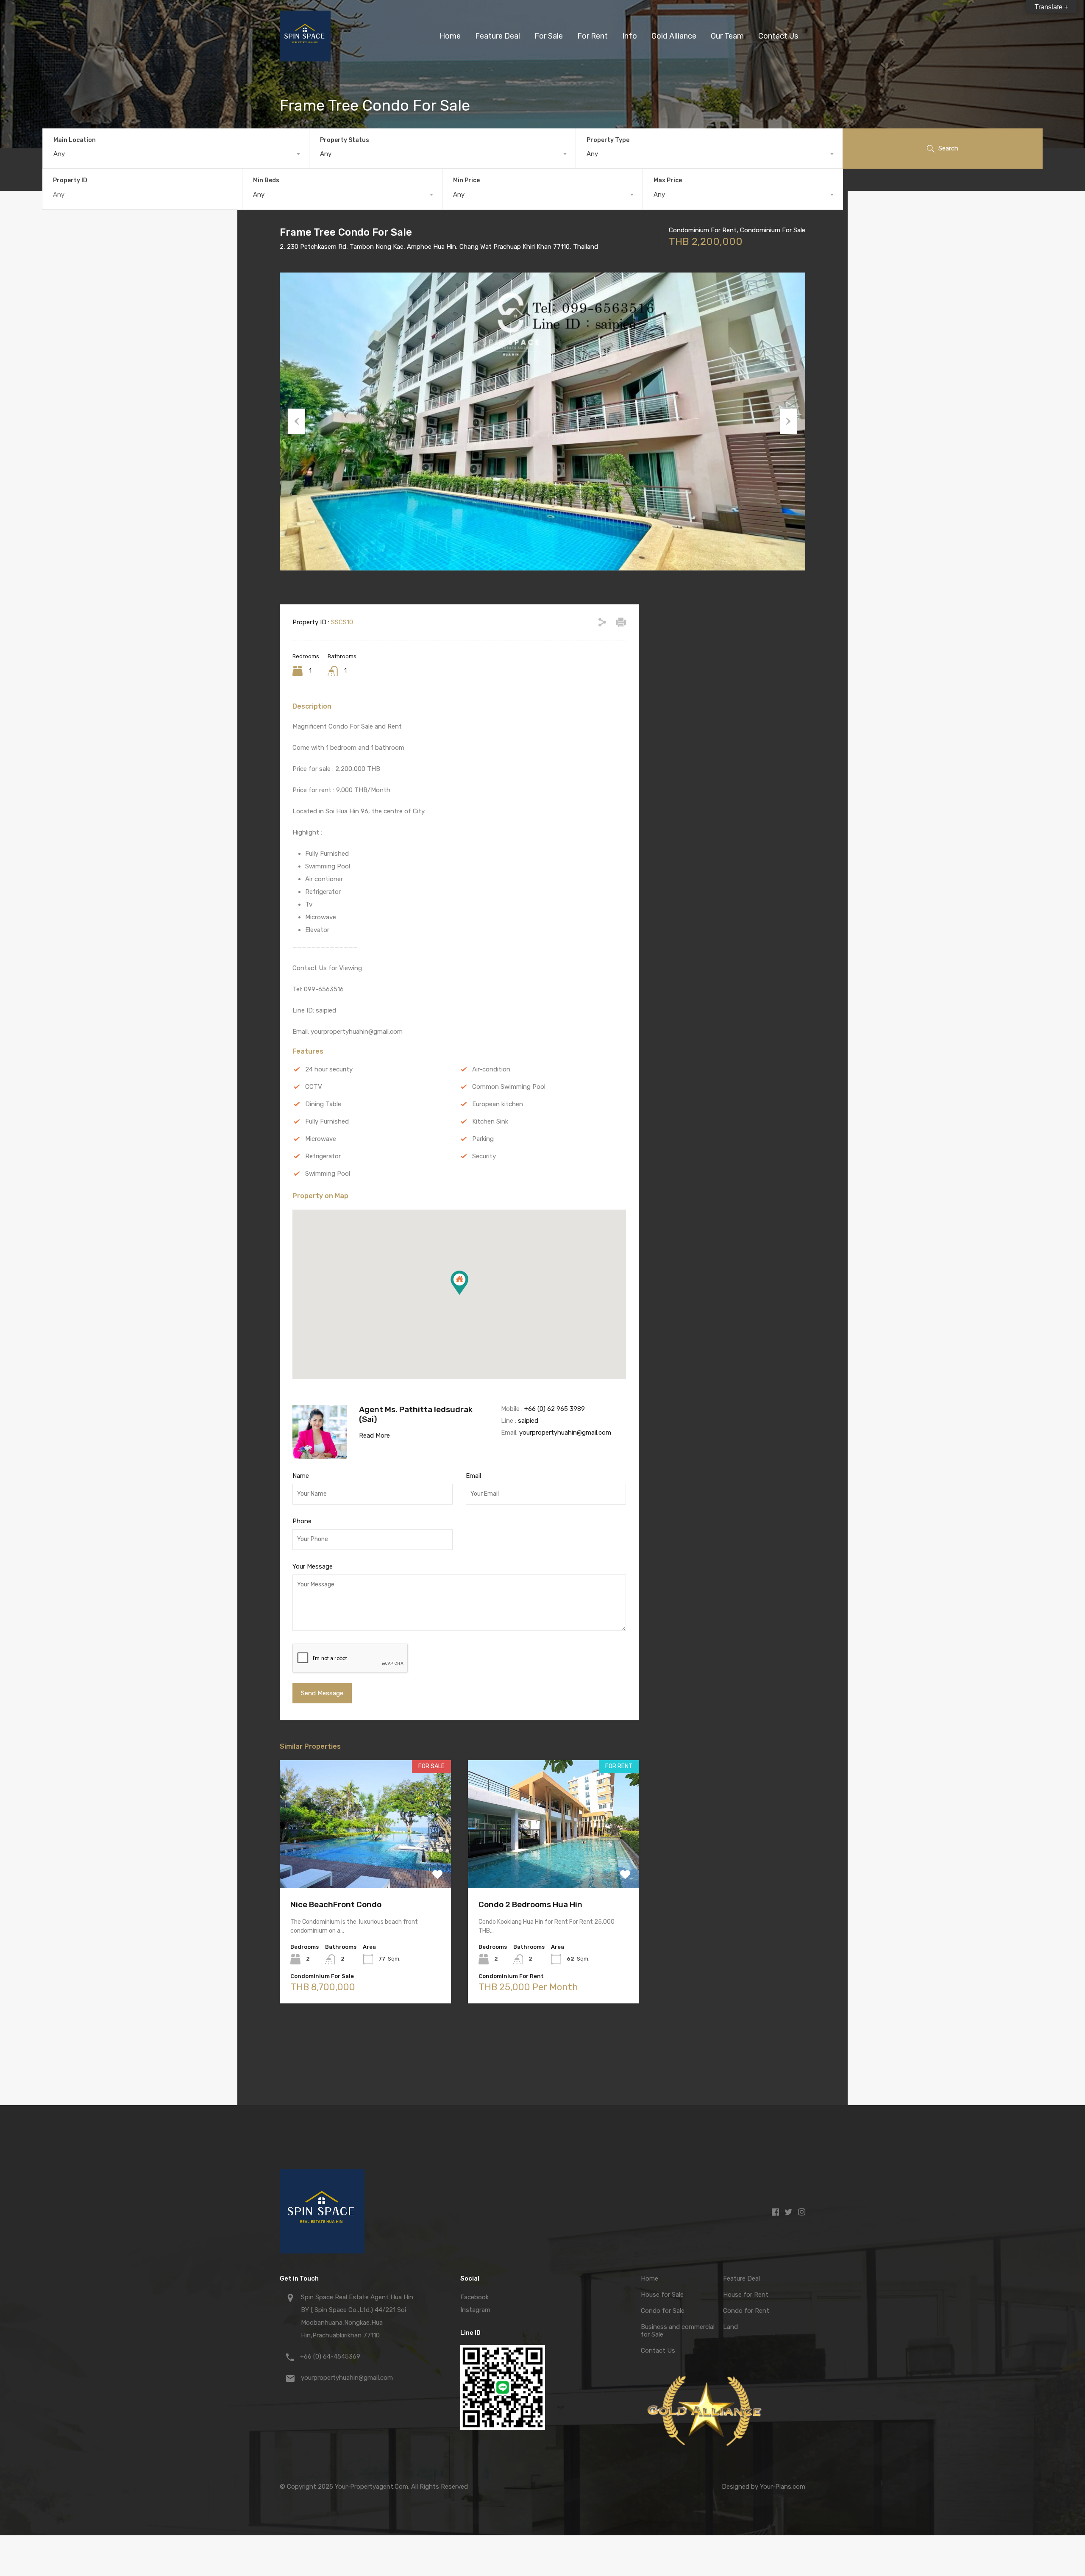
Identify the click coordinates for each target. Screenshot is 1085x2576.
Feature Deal (498, 36)
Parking (483, 1139)
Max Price (668, 180)
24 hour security (329, 1069)
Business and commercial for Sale (678, 2331)
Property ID (70, 181)
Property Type (608, 140)
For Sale (549, 36)
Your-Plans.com (783, 2487)
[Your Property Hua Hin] (305, 58)
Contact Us (778, 36)
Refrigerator (323, 1156)
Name (301, 1476)
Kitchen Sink (490, 1121)
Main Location (75, 140)
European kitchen (498, 1104)
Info (630, 36)
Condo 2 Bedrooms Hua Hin (530, 1904)
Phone (302, 1521)
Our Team (727, 36)
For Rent (593, 36)
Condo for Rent (746, 2311)
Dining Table (323, 1104)
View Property (365, 1862)
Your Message (313, 1566)
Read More (374, 1435)
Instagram (475, 2310)
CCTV (314, 1087)
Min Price (466, 180)
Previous (297, 421)
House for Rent (746, 2295)
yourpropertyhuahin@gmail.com (565, 1433)
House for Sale (662, 2295)
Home (450, 36)
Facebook (474, 2297)
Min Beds (266, 180)
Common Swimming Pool (509, 1087)
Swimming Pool (328, 1174)
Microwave (321, 1139)
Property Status (345, 140)
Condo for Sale (663, 2311)
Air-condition (491, 1069)
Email (473, 1476)
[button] (459, 1283)
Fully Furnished (327, 1121)
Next (788, 421)
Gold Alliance (674, 36)
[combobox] (176, 154)
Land (730, 2327)
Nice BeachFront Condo (336, 1904)
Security (484, 1156)
